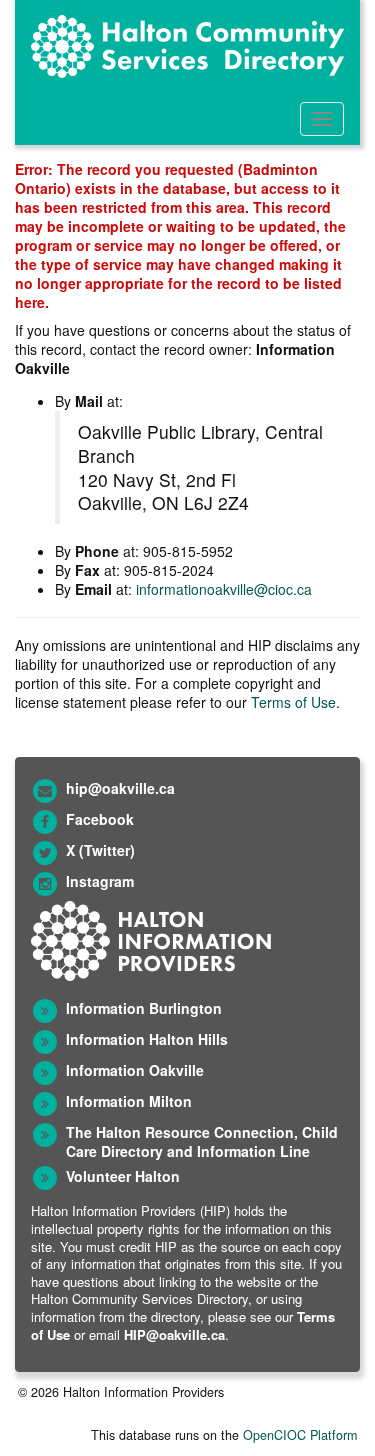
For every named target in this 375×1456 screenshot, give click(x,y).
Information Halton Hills (147, 1039)
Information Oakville (135, 1070)
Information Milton (129, 1101)
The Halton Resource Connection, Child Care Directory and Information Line (202, 1141)
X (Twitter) (100, 850)
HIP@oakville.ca (174, 1334)
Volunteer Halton (123, 1176)
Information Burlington (144, 1008)
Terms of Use (293, 702)
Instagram (100, 881)
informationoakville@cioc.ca (224, 589)
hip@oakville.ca (120, 788)
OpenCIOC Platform (300, 1435)
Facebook (100, 819)
